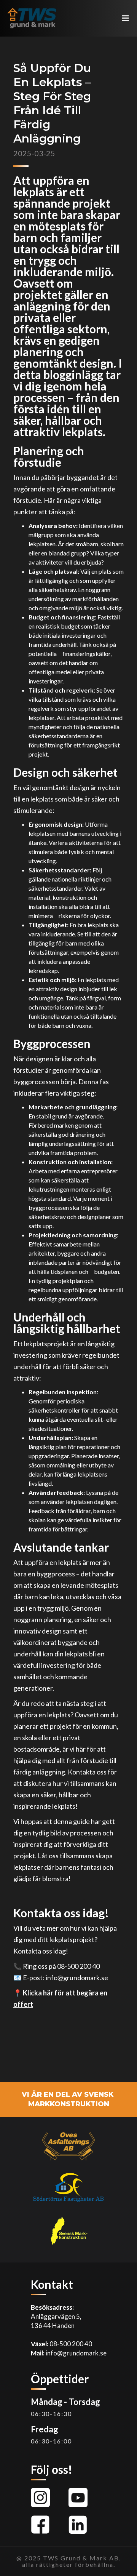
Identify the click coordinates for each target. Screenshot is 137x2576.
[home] (30, 18)
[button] (126, 18)
